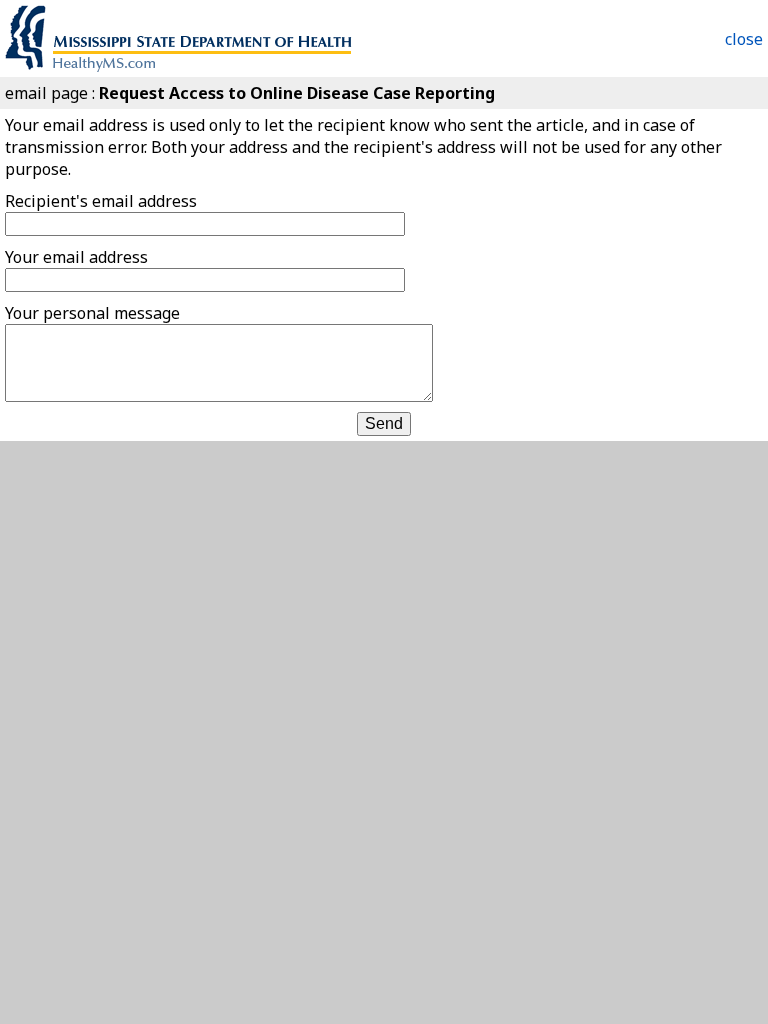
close (744, 39)
